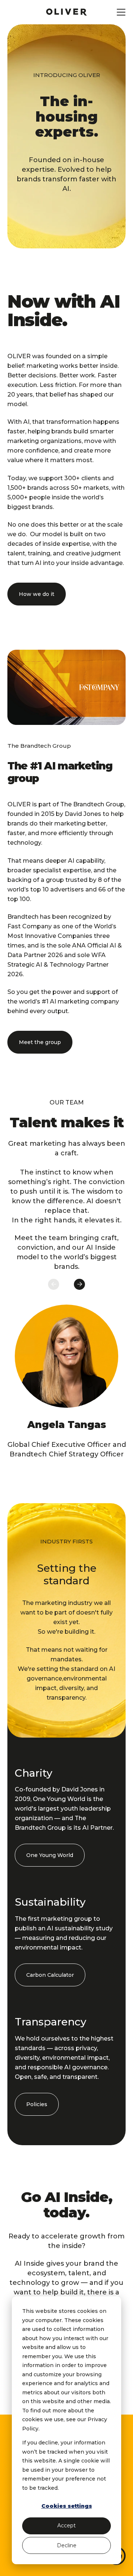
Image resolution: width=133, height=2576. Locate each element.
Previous (54, 1284)
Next (79, 1284)
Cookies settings (67, 2506)
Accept (66, 2526)
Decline (67, 2545)
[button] (37, 594)
